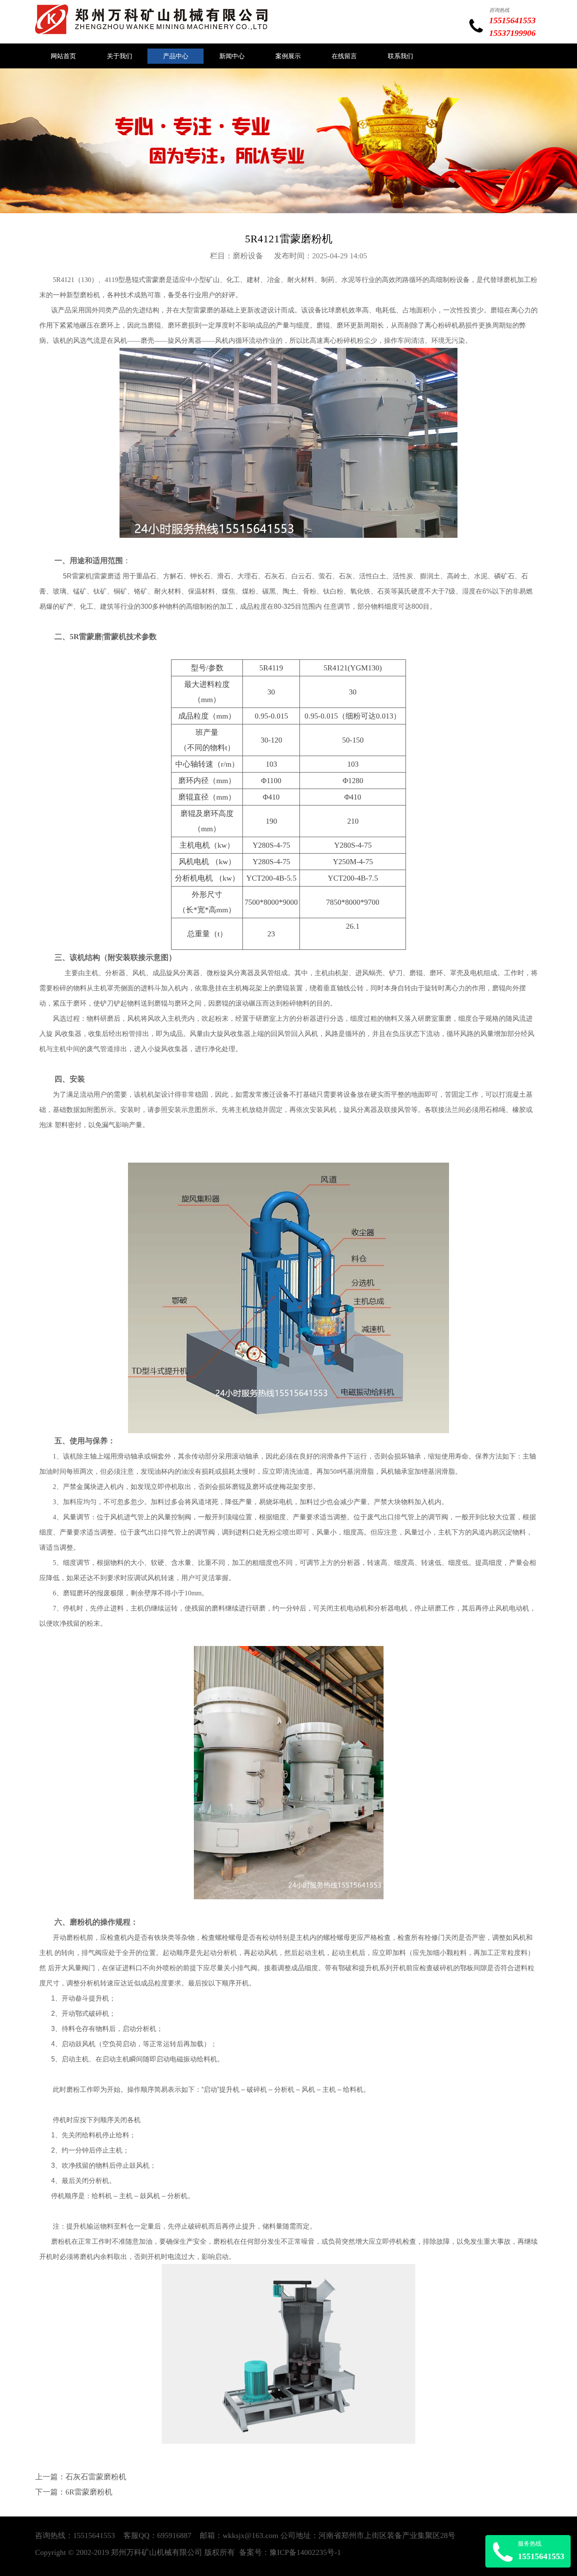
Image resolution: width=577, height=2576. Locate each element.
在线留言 (344, 56)
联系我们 (400, 56)
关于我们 (120, 56)
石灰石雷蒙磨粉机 (96, 2477)
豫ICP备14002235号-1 (305, 2552)
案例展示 (288, 56)
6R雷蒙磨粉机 (89, 2492)
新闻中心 (232, 56)
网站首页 (63, 56)
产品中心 (176, 56)
